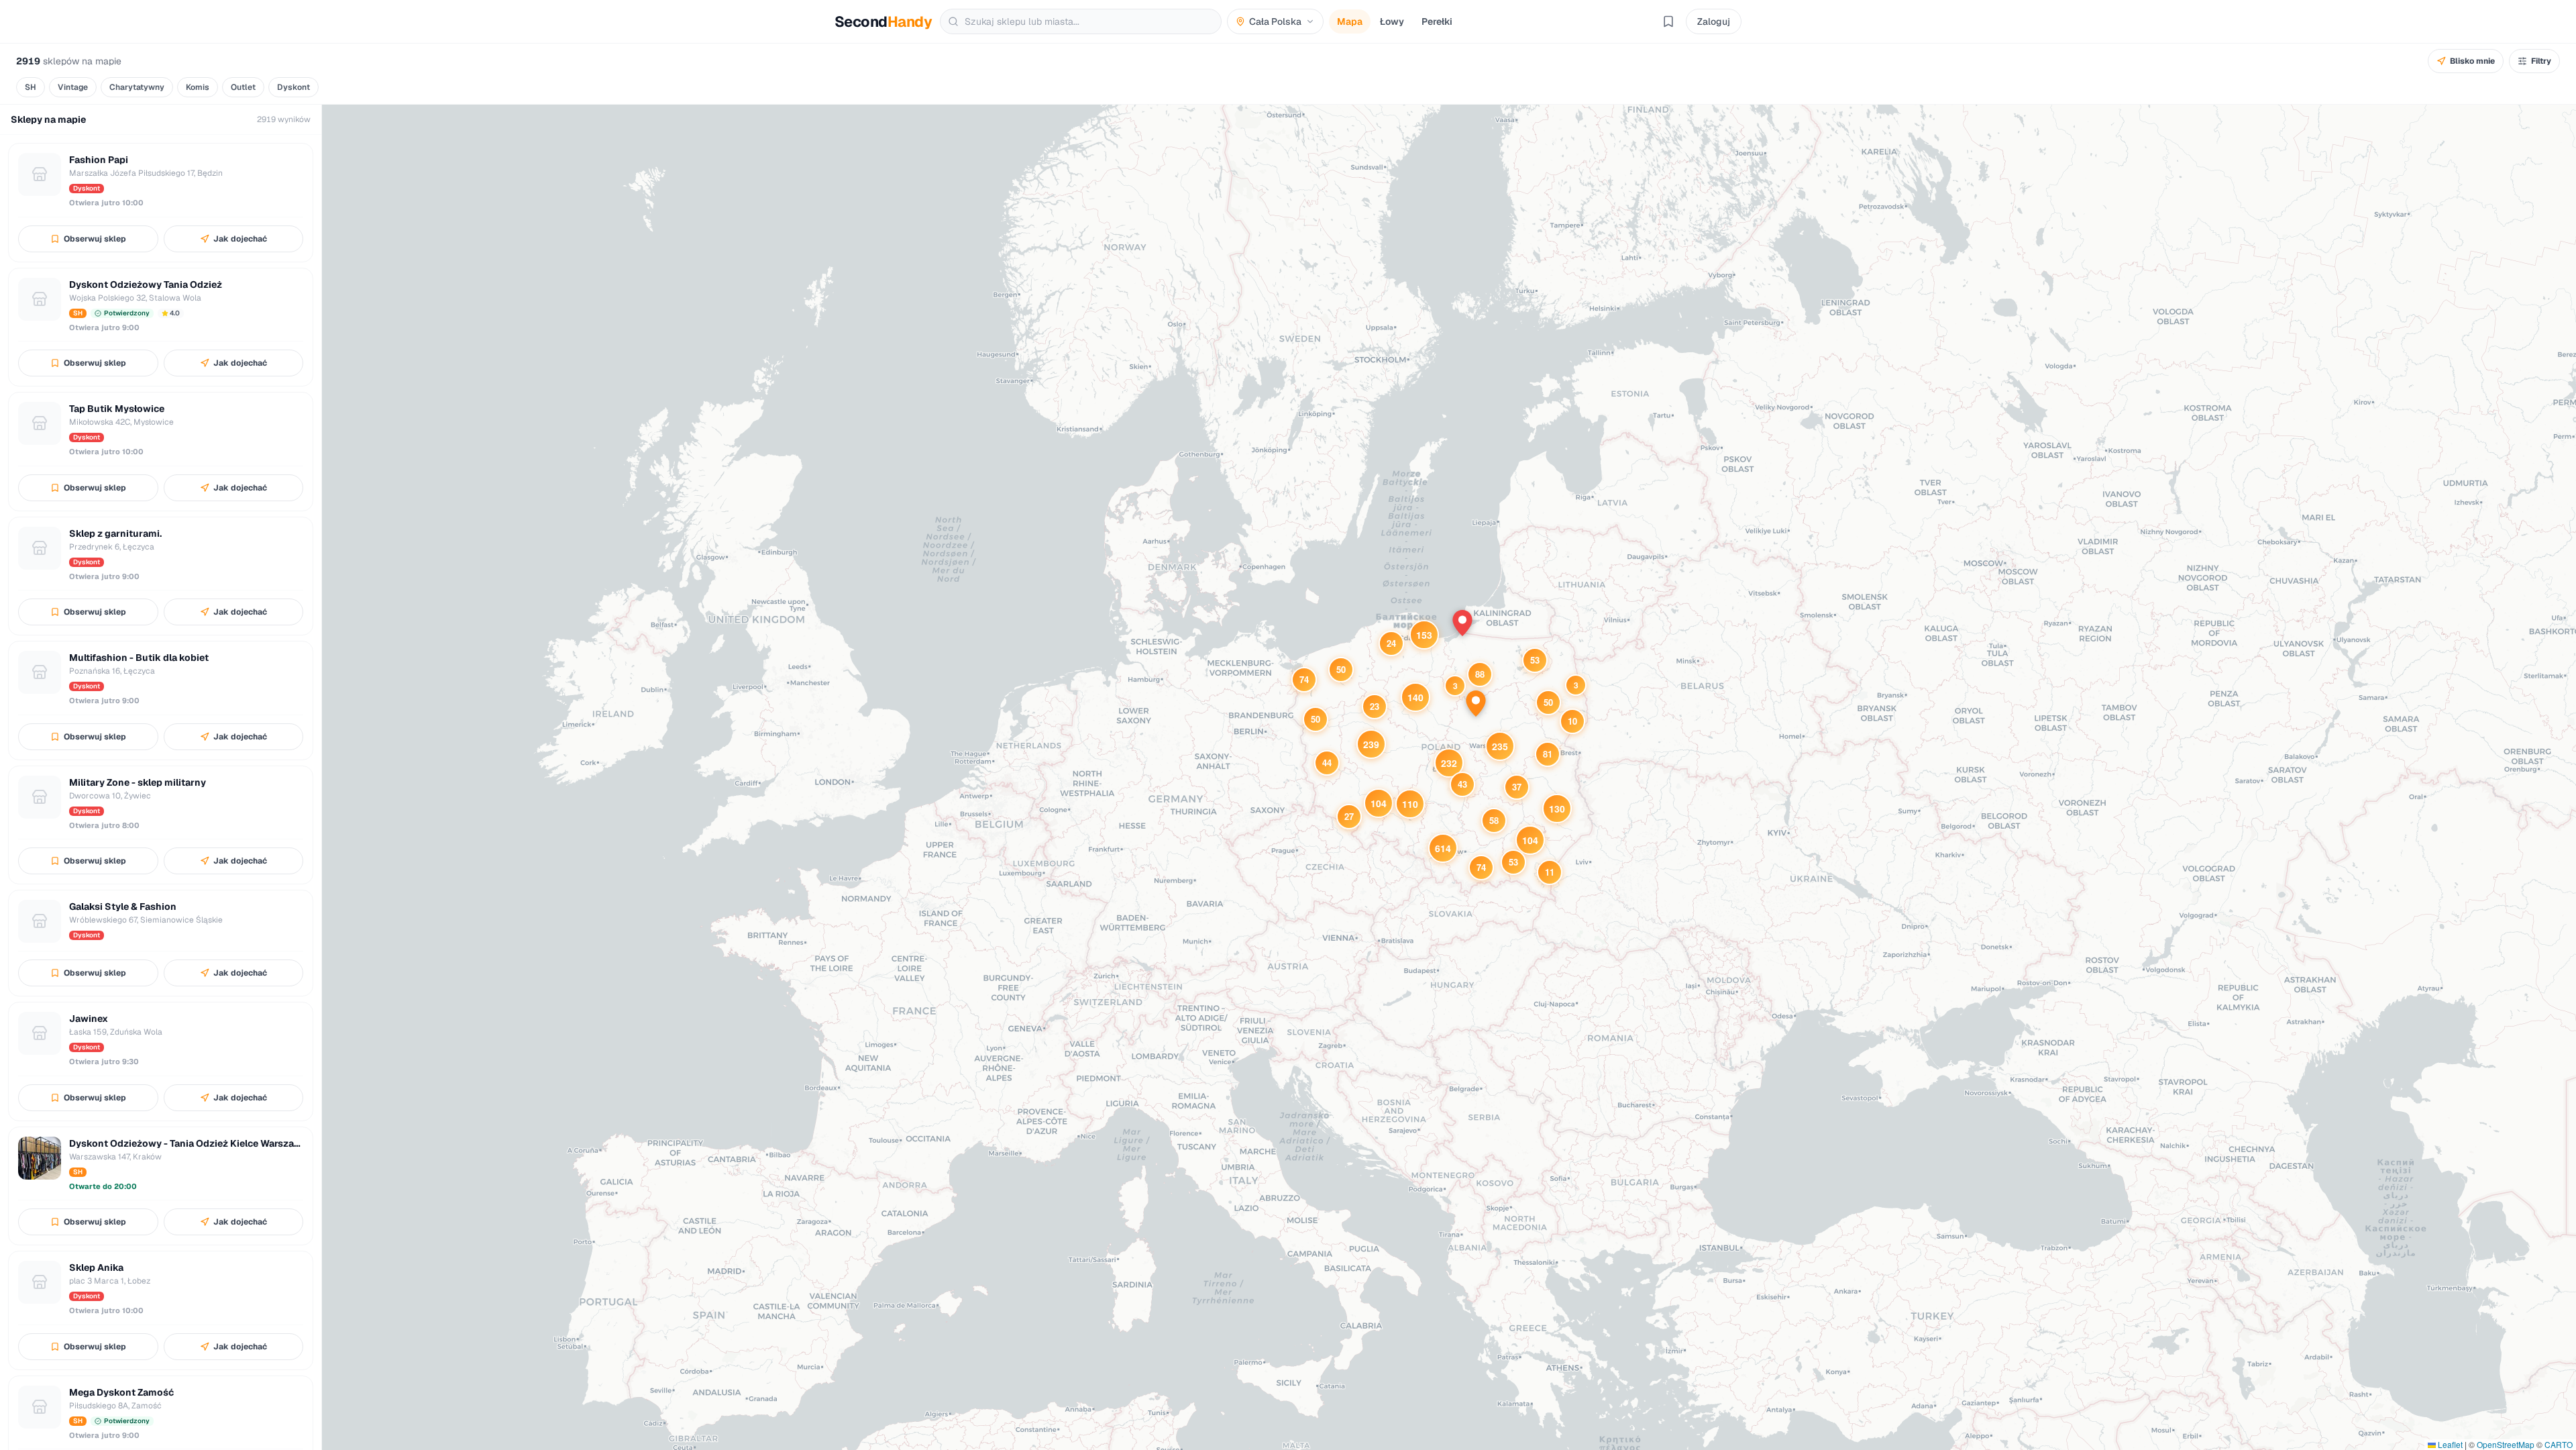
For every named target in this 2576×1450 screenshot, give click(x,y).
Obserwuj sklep (95, 239)
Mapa (1350, 21)
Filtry (2541, 61)
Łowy (1392, 21)
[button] (1576, 685)
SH (31, 87)
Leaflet (2449, 1444)
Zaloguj (1714, 21)
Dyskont (293, 87)
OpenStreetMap (2506, 1444)
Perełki (1437, 21)
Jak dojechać (240, 239)
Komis (198, 87)
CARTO (2559, 1444)
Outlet (243, 87)
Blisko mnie (2472, 61)
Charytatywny (137, 87)
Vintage (73, 87)
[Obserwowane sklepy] (1668, 21)
